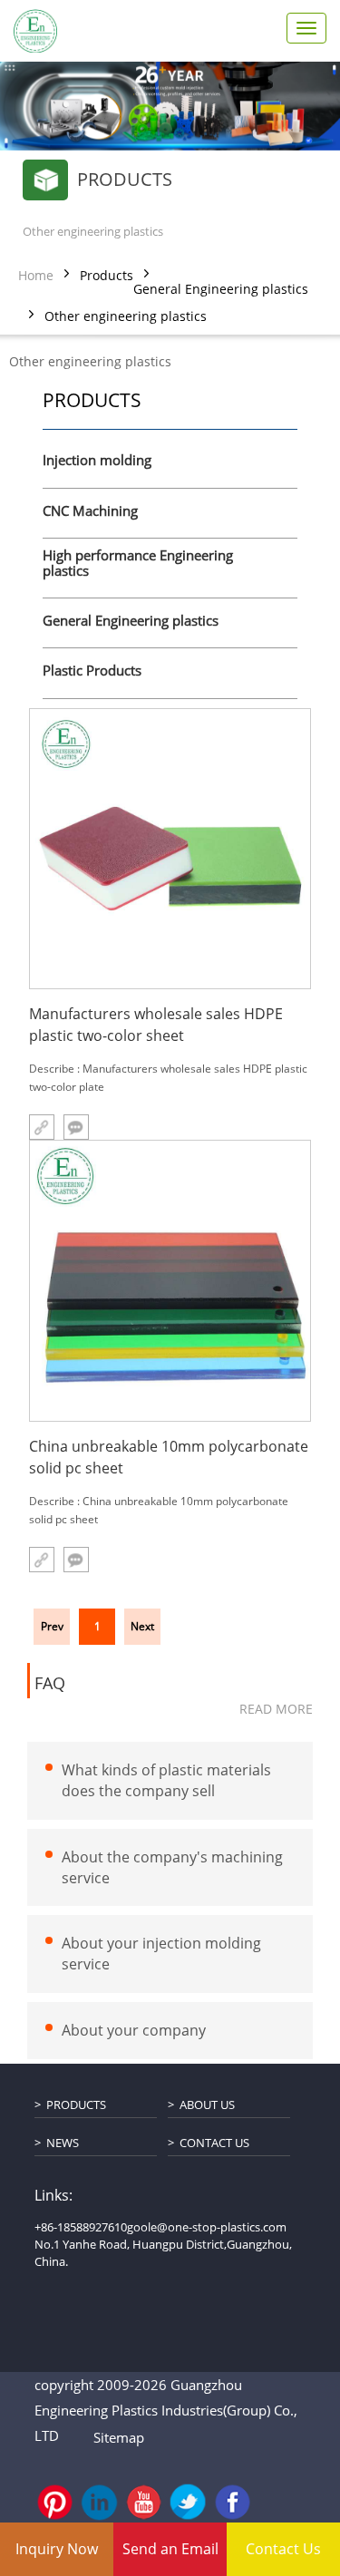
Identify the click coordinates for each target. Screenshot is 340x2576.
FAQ (50, 1684)
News (63, 2143)
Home (36, 275)
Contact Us (214, 2143)
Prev (52, 1626)
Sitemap (119, 2437)
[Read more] (42, 1560)
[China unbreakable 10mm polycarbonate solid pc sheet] (170, 1281)
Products (107, 275)
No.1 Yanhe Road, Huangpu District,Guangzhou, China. (163, 2253)
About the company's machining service (172, 1866)
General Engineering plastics (221, 289)
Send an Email (170, 2549)
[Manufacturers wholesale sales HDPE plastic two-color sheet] (170, 849)
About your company (134, 2030)
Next (142, 1626)
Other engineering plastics (126, 316)
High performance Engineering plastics (138, 564)
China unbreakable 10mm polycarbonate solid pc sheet (169, 1457)
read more (276, 1709)
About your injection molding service (161, 1954)
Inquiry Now (57, 2549)
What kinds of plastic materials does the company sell (166, 1780)
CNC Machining (90, 511)
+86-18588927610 (81, 2227)
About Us (207, 2105)
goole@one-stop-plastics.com (207, 2227)
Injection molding (97, 461)
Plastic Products (92, 671)
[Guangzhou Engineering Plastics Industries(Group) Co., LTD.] (35, 31)
